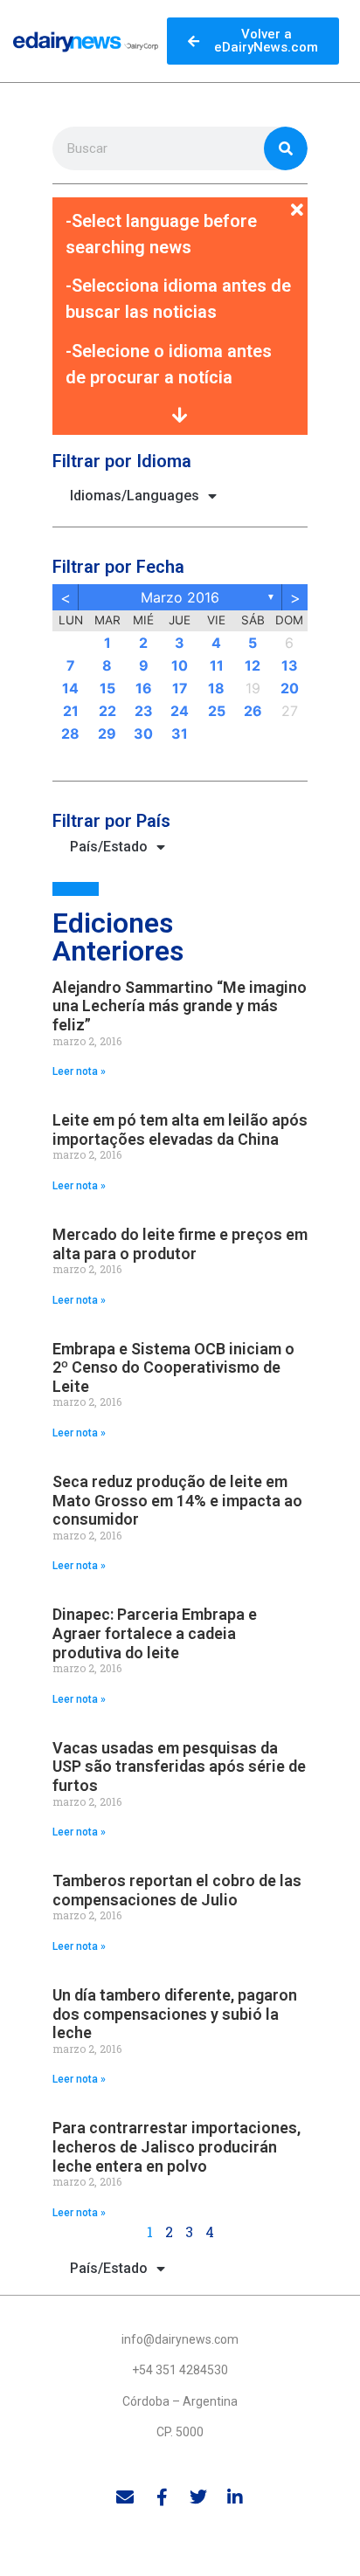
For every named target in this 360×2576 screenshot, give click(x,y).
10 (180, 665)
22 (107, 711)
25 (217, 711)
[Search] (286, 148)
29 (107, 734)
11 (217, 665)
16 (144, 688)
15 (107, 688)
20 (290, 688)
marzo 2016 (180, 597)
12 (253, 665)
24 (180, 711)
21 (71, 711)
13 (290, 665)
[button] (180, 200)
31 (180, 734)
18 (216, 688)
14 (70, 688)
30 (143, 734)
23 (144, 711)
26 (253, 711)
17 (180, 688)
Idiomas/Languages (135, 496)
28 (70, 734)
